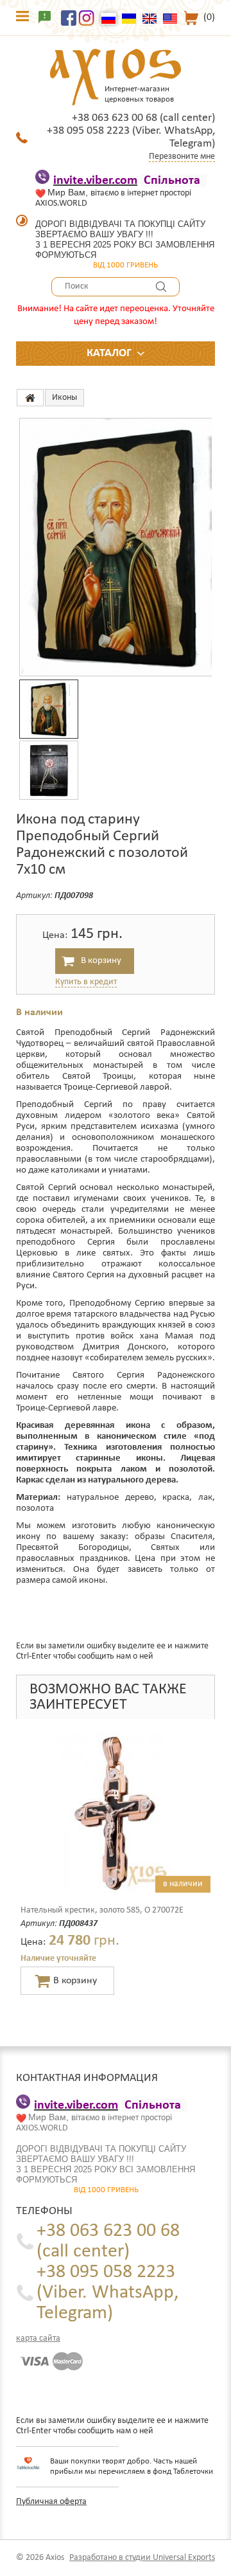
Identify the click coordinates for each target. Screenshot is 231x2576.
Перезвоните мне (182, 157)
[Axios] (30, 398)
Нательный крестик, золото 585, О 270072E (102, 1910)
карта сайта (38, 2338)
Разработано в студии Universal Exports (142, 2558)
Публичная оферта (51, 2502)
